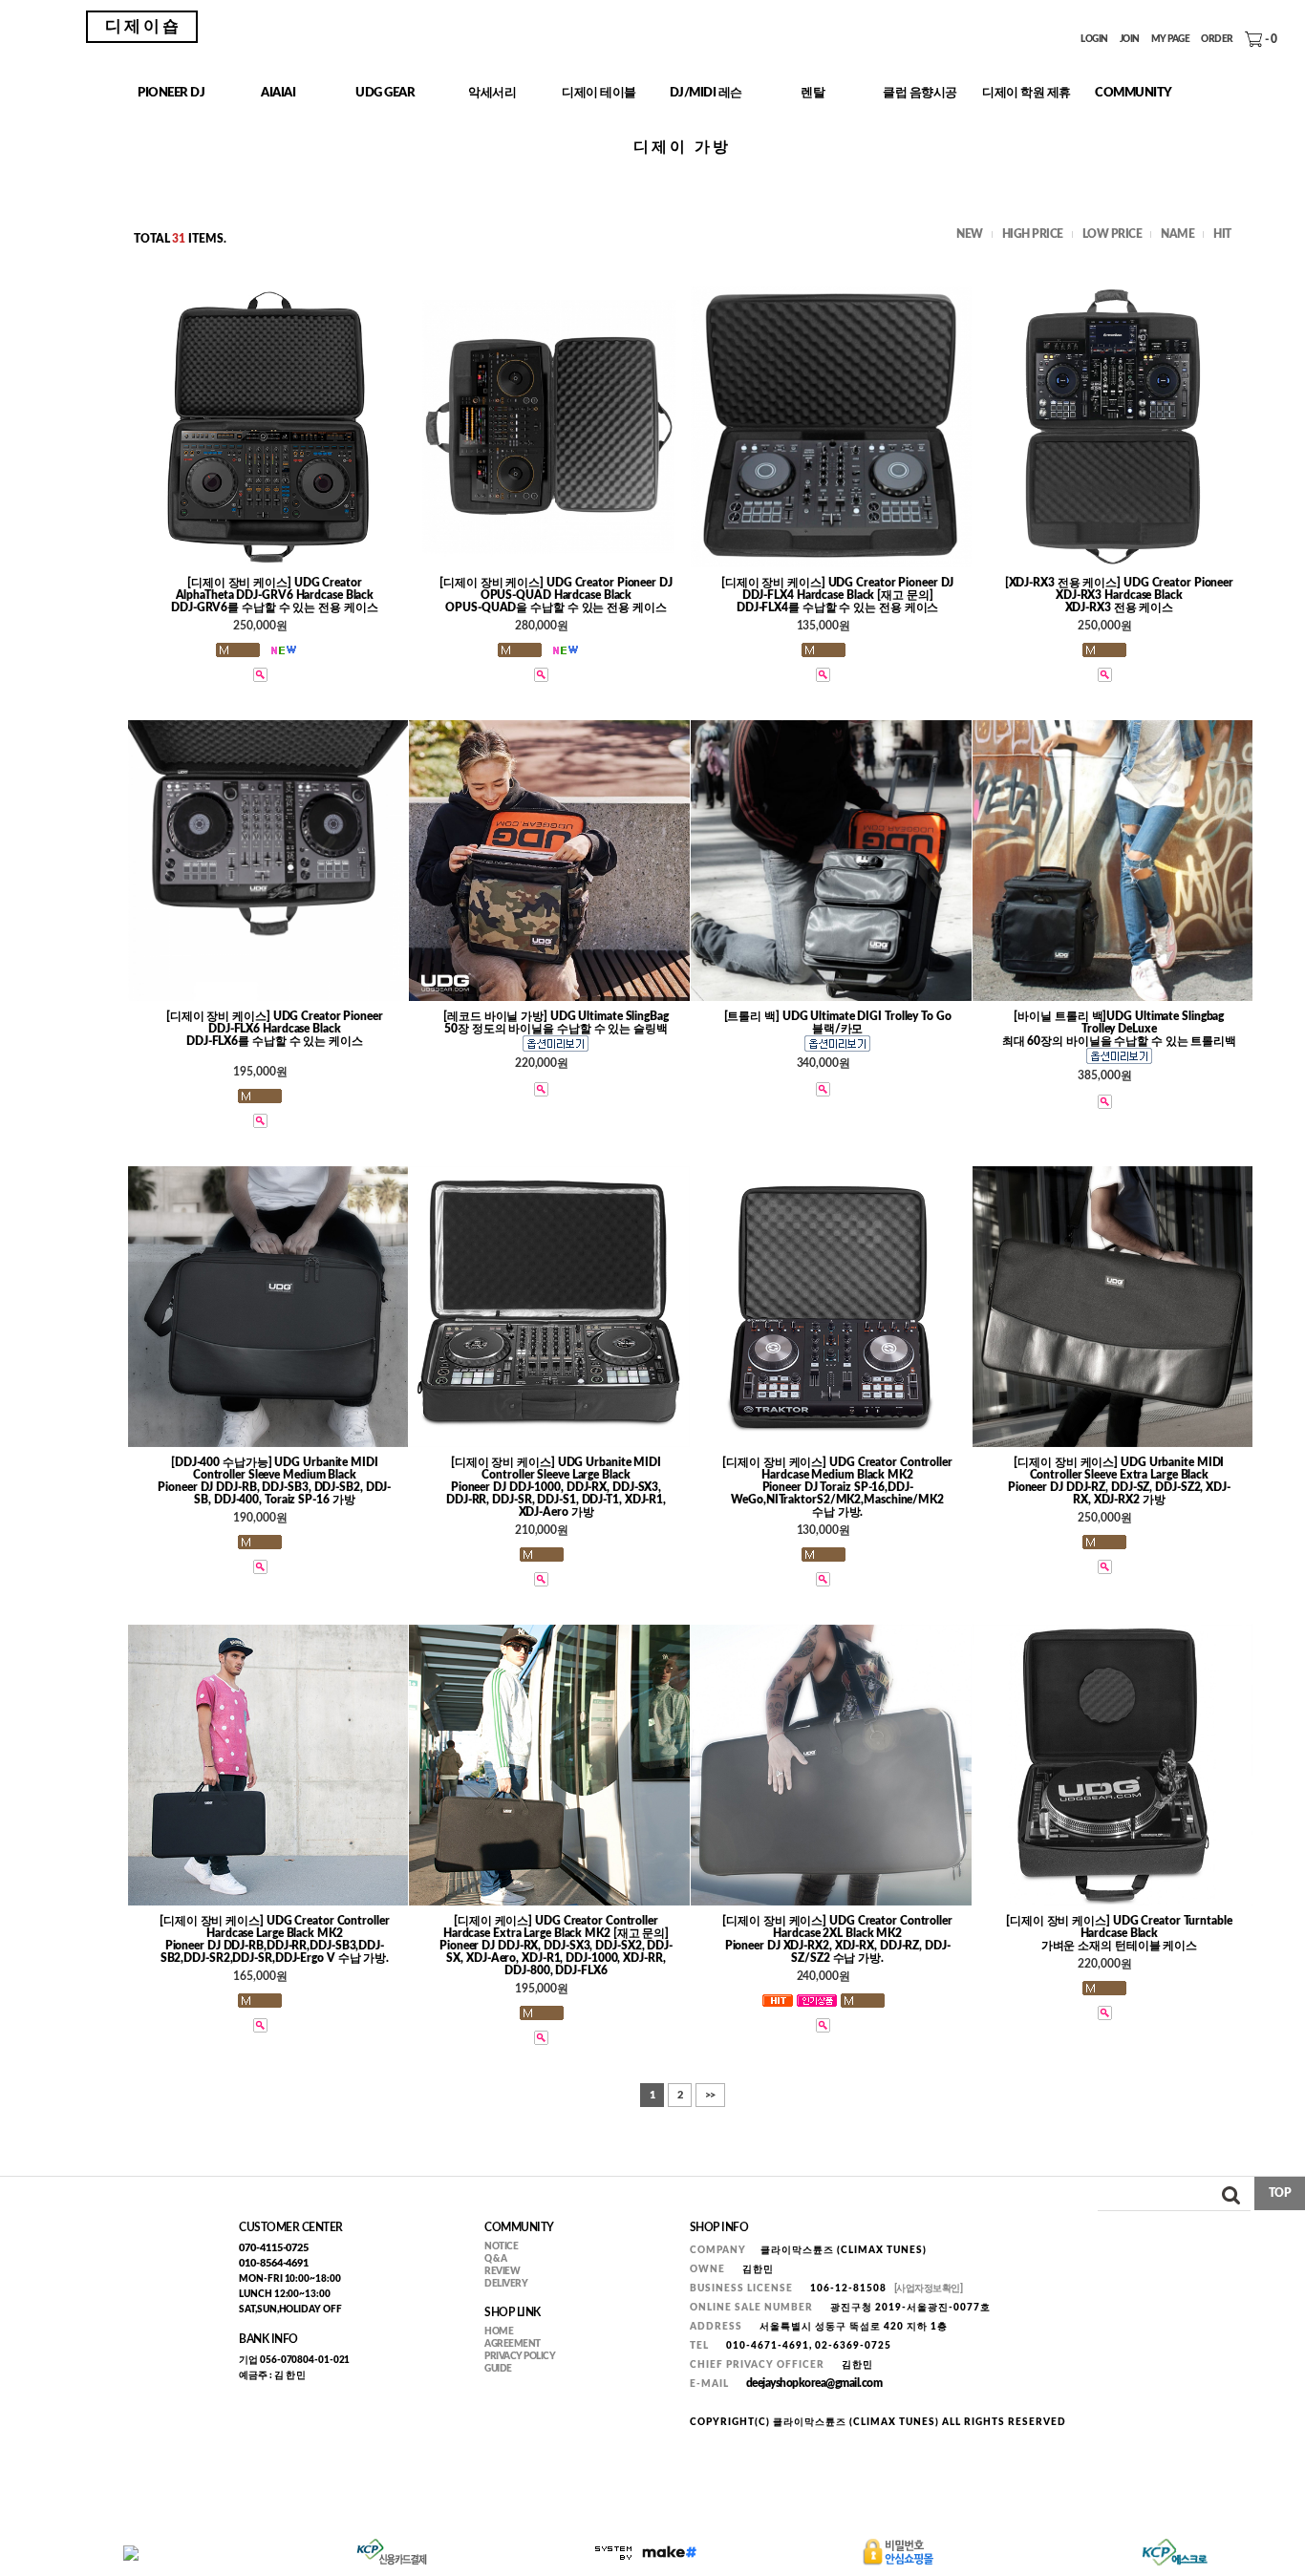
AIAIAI (278, 93)
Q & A (496, 2259)
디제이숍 (143, 26)
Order (1217, 40)
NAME (1177, 234)
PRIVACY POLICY (520, 2356)
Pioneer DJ (171, 93)
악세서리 (492, 93)
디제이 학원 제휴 (1027, 93)
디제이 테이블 (599, 93)
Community (1134, 93)
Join (1130, 40)
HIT (1222, 234)
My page (1171, 40)
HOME (499, 2331)
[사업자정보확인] (929, 2289)
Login (1094, 40)
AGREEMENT (513, 2344)
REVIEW (502, 2271)
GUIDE (498, 2369)
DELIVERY (506, 2284)
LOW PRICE (1112, 234)
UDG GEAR (385, 93)
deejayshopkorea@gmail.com (814, 2383)
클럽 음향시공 (920, 93)
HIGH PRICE (1033, 234)
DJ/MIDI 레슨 (706, 93)
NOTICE (501, 2246)
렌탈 (813, 93)
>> (710, 2095)
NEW (970, 234)
